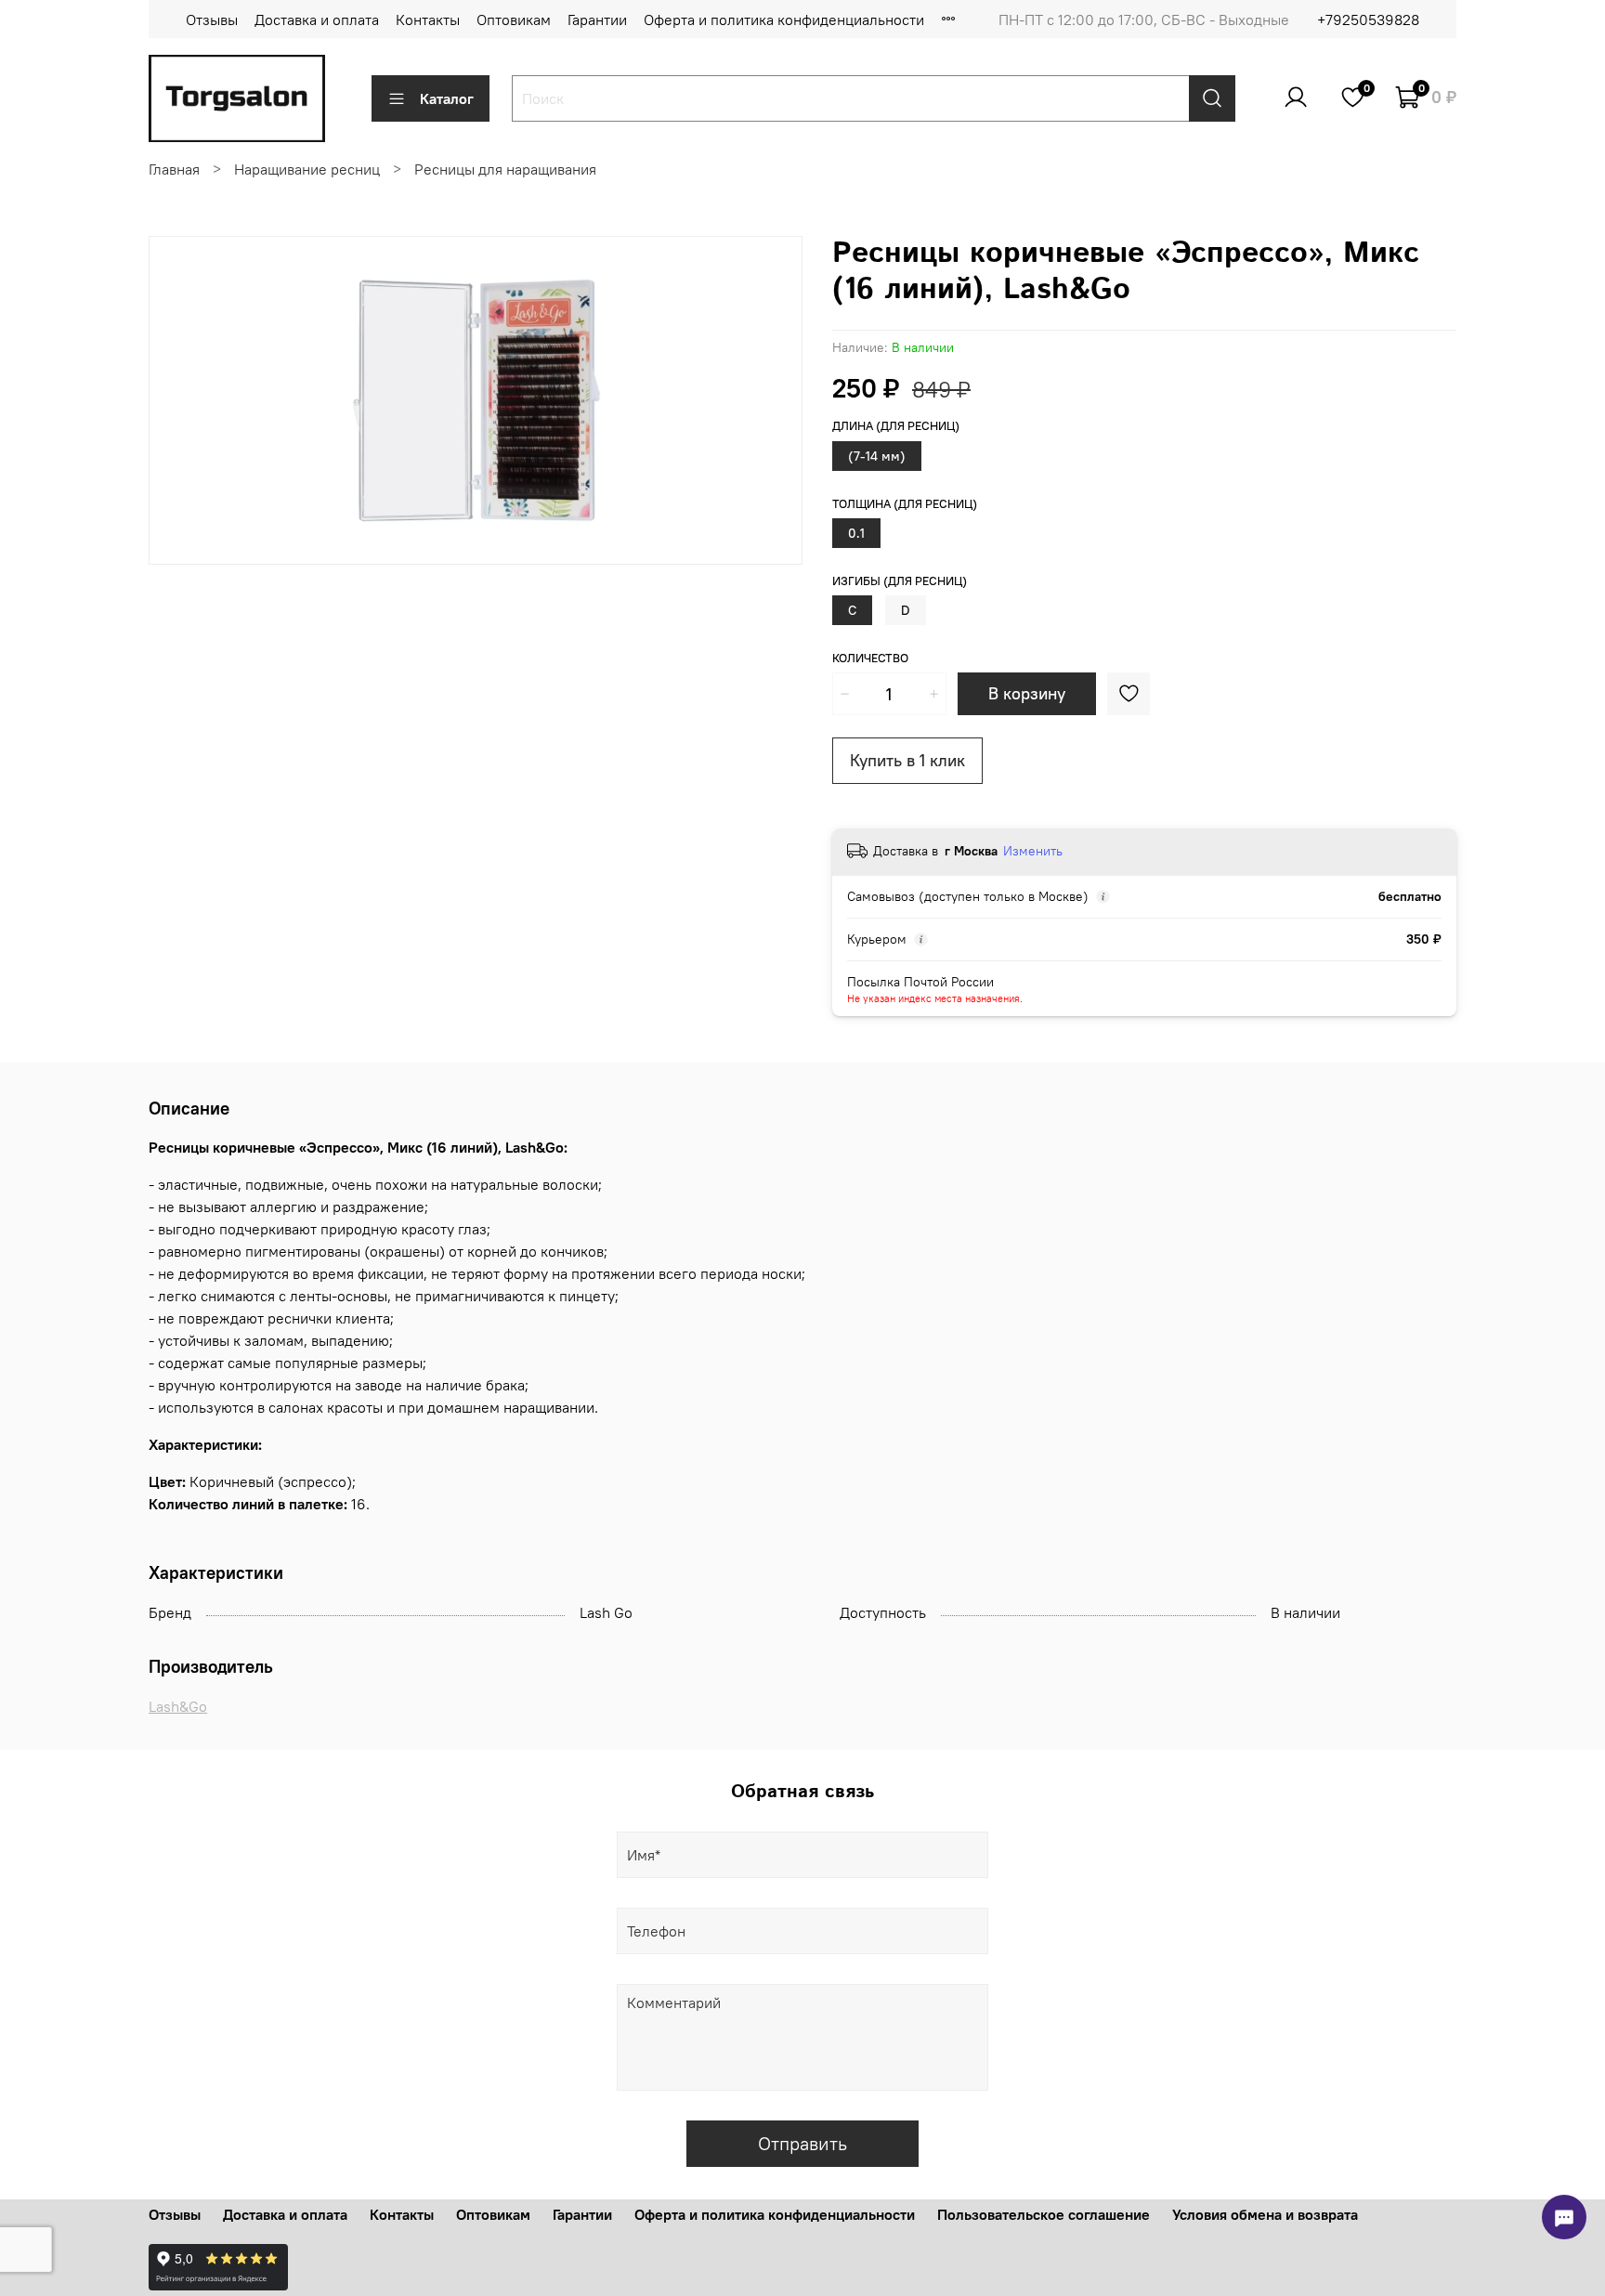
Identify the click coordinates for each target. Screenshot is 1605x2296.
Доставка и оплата (317, 20)
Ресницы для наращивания (505, 169)
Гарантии (597, 20)
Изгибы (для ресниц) (900, 581)
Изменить (1033, 851)
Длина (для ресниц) (896, 426)
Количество (870, 658)
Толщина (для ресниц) (905, 504)
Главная (174, 169)
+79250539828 (1368, 20)
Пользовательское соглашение (1044, 2214)
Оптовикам (514, 20)
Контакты (428, 20)
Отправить (802, 2143)
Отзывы (212, 20)
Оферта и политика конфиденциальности (784, 20)
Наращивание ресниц (307, 169)
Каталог (447, 98)
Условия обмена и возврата (1265, 2214)
